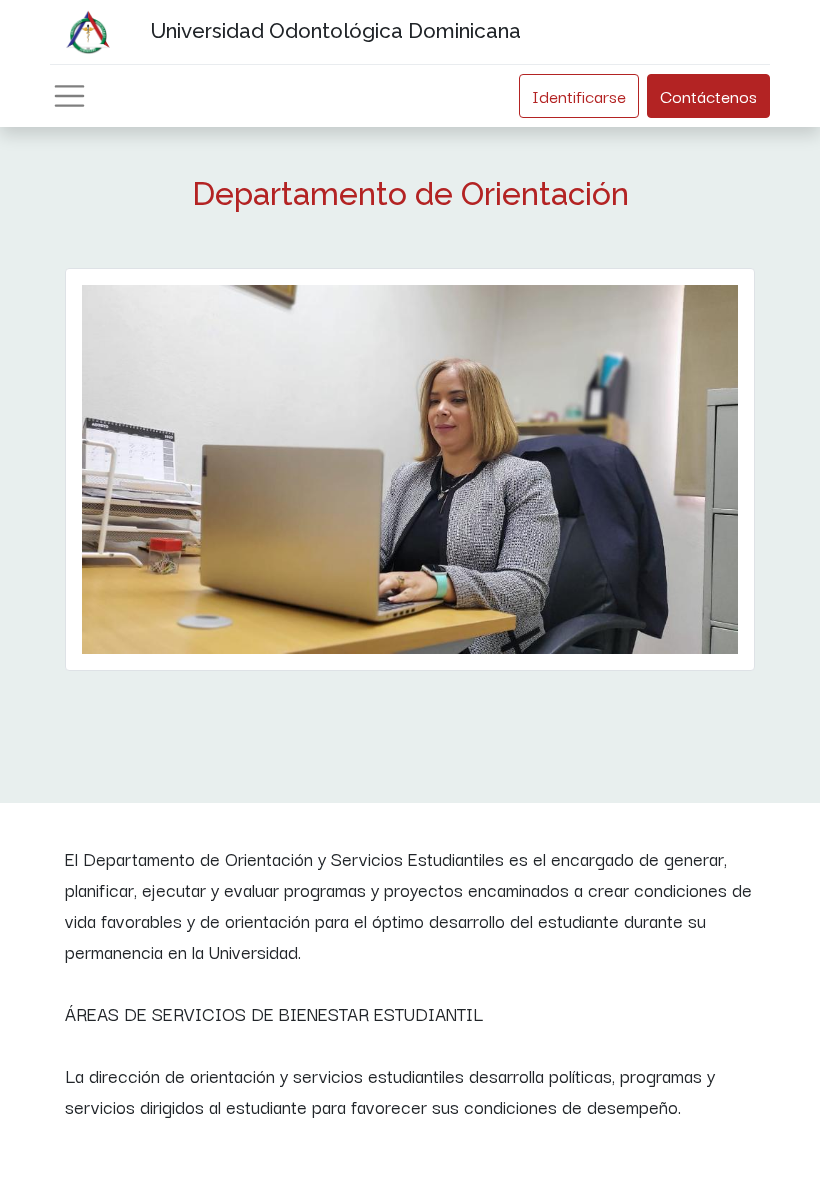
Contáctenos (708, 95)
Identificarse (579, 95)
